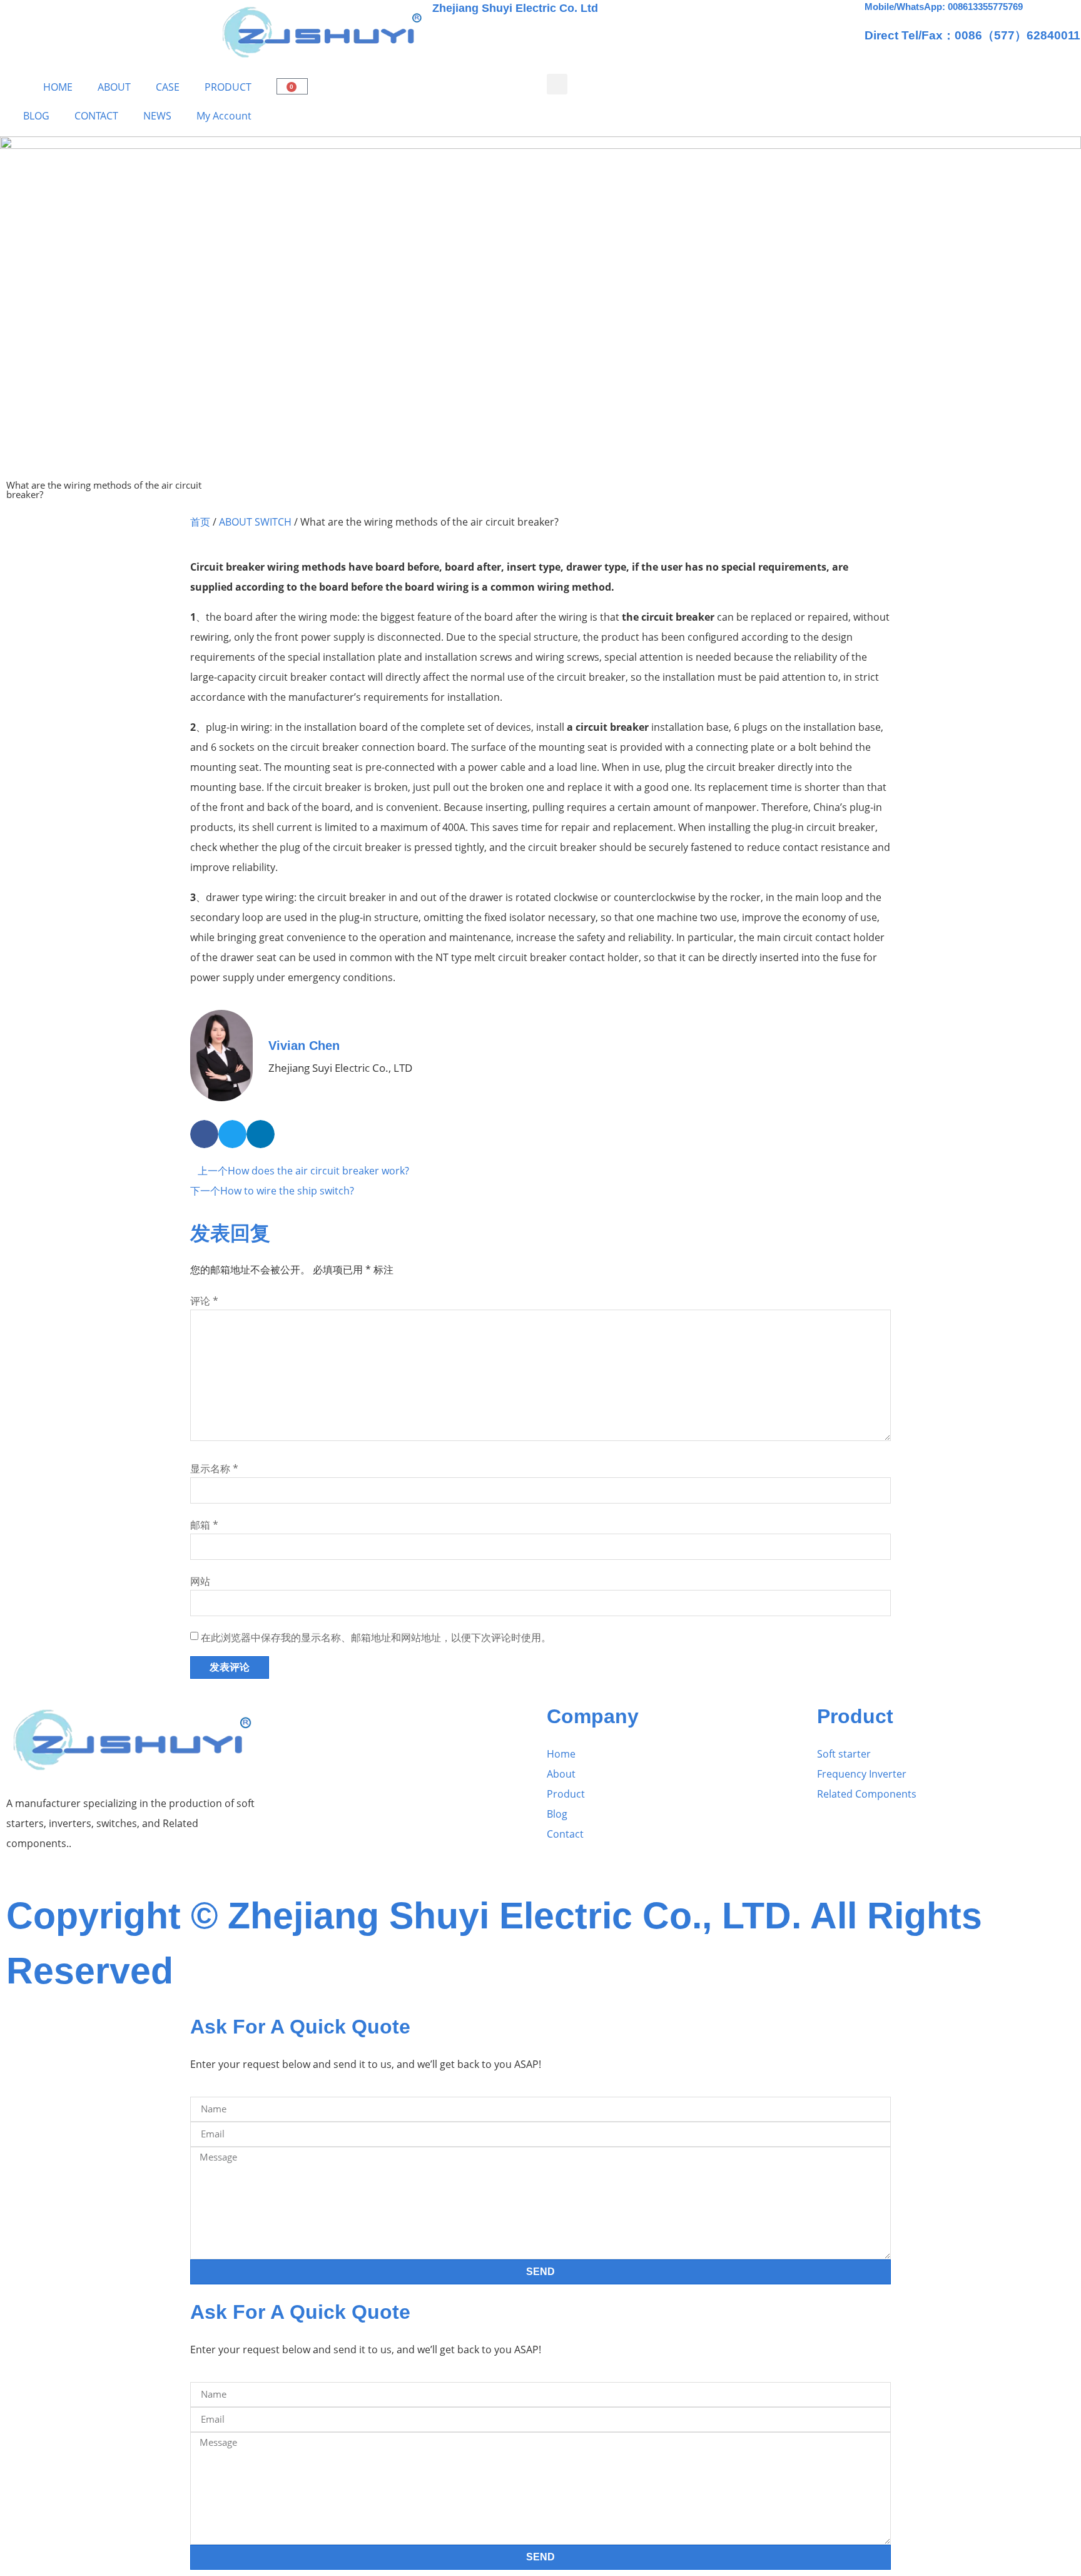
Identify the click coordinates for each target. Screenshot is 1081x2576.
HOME (58, 87)
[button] (557, 84)
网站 (200, 1581)
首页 (200, 522)
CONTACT (96, 116)
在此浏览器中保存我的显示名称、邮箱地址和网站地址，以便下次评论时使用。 (376, 1637)
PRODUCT (228, 87)
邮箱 (204, 1525)
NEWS (157, 116)
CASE (168, 87)
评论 (204, 1301)
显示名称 (214, 1469)
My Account (224, 116)
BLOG (36, 116)
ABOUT (114, 87)
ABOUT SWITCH (255, 522)
